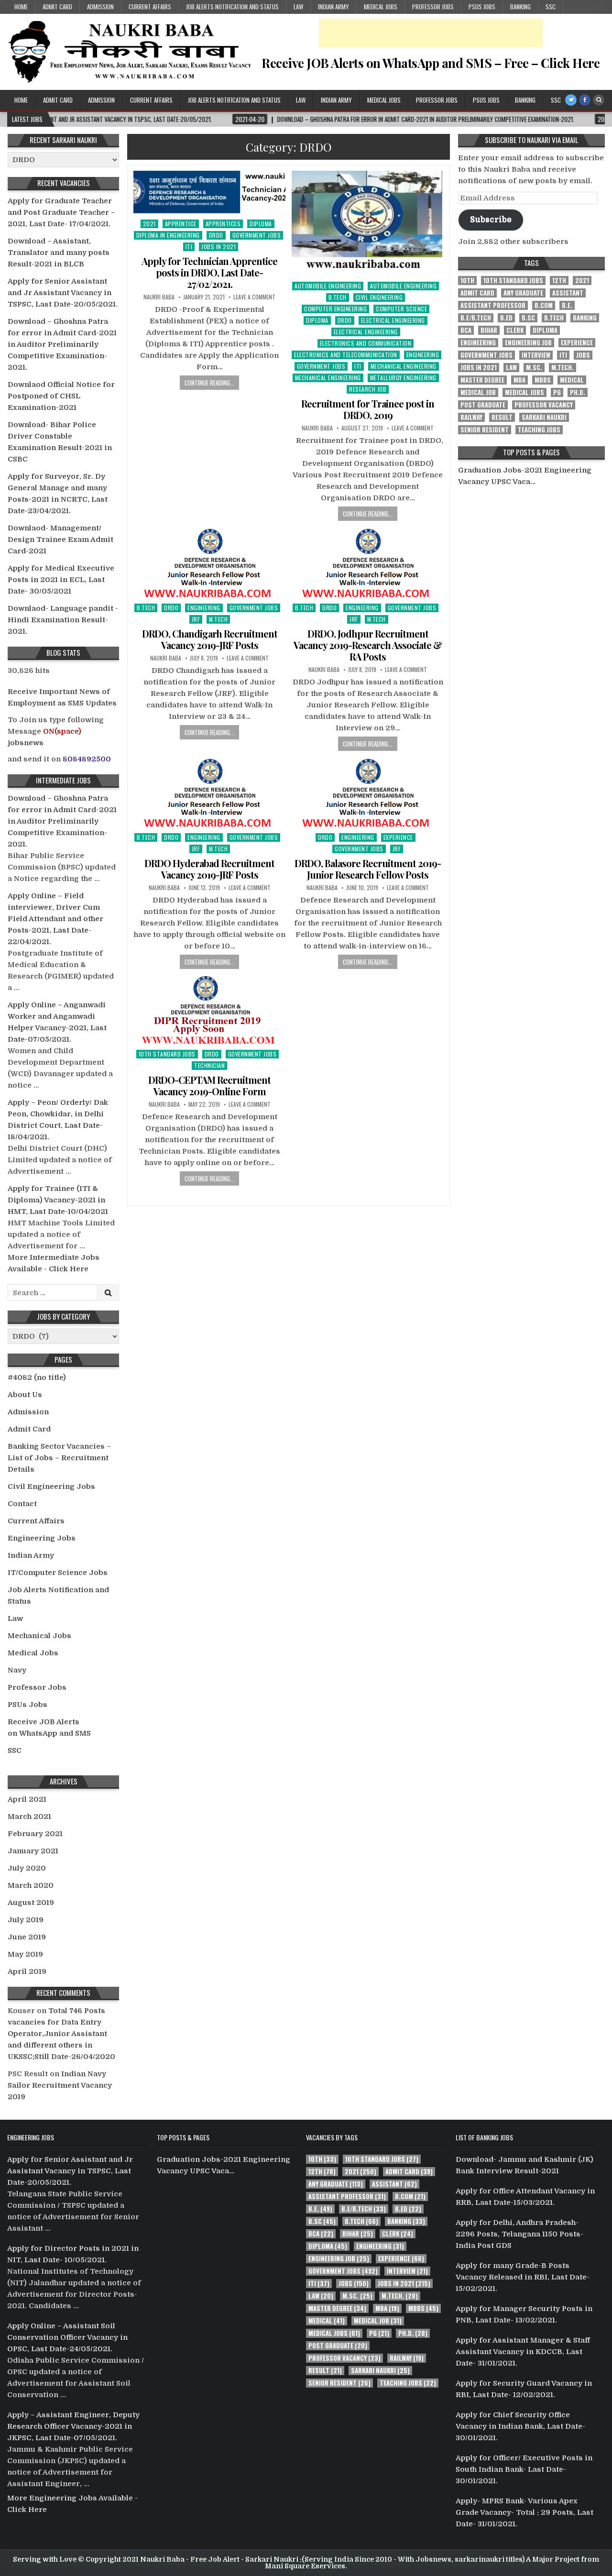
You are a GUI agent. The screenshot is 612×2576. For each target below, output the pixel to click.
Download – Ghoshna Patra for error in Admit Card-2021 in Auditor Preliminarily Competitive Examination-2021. (62, 344)
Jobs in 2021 (219, 247)
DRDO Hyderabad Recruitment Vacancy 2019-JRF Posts (209, 869)
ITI (189, 247)
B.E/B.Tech (476, 318)
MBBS (543, 380)
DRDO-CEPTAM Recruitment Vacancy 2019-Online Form (209, 1085)
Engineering (423, 355)
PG (557, 392)
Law (298, 7)
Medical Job (478, 392)
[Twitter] (571, 100)
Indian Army (333, 7)
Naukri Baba (159, 297)
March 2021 (29, 1816)
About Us (25, 1395)
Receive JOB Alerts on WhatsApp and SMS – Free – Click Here (431, 63)
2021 (149, 224)
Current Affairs (150, 7)
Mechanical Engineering (404, 366)
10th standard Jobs (167, 1054)
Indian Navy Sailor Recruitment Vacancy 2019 (60, 2085)
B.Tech (338, 297)
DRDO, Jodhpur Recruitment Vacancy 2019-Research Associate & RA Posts (368, 645)
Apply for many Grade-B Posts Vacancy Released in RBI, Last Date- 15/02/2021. (523, 2277)
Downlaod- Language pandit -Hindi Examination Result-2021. (63, 620)
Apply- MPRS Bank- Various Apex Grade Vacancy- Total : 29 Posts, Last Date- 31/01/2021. (525, 2512)
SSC (551, 7)
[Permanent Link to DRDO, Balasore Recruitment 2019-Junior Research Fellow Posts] (368, 793)
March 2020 (31, 1885)
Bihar (489, 330)
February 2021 (35, 1834)
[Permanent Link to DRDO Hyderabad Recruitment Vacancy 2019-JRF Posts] (209, 793)
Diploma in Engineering (168, 235)
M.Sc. (534, 368)
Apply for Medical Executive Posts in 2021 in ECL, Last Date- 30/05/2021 (61, 580)
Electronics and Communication (366, 343)
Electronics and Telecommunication (346, 355)
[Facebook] (585, 100)
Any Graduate (523, 293)
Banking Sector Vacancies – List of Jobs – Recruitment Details (59, 1458)
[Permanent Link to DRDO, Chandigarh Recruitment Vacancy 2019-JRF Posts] (209, 562)
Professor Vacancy (544, 405)
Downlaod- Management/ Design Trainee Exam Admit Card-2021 (60, 539)
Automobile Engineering (328, 286)
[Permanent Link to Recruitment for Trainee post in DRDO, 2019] (368, 223)
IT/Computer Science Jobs (58, 1573)
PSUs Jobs (482, 7)
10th (467, 281)
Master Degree (482, 380)
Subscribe (491, 219)
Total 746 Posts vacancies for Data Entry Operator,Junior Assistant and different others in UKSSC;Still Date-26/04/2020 (61, 2034)
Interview (536, 355)
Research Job (368, 389)
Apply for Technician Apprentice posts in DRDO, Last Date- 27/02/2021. (209, 272)
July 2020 (27, 1868)
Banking (520, 7)
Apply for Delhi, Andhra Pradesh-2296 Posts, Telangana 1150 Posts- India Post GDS (519, 2234)
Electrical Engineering (393, 320)
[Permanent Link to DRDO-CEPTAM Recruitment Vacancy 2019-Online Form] (209, 1010)
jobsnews (26, 743)
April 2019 (27, 1971)
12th (559, 281)
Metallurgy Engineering (403, 378)
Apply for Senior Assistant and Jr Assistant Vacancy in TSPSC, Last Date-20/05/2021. (63, 293)
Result (502, 417)
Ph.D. (578, 392)
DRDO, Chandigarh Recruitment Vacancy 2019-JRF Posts (210, 639)
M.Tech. (563, 368)
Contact (22, 1504)
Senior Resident (485, 430)
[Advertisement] (431, 33)
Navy (17, 1670)
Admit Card (57, 7)
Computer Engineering (335, 309)
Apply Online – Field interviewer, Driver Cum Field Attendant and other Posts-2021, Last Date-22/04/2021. (55, 919)
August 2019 (31, 1903)
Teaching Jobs (539, 430)
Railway (471, 417)
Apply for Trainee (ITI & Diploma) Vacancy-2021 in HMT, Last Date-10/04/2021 (58, 1200)
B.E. (567, 305)
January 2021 (33, 1851)
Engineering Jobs (42, 1538)
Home (21, 7)
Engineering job (528, 343)
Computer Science (401, 309)
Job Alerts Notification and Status (232, 7)
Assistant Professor (493, 305)
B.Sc (528, 318)
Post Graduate (483, 405)
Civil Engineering (379, 297)
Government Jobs (257, 235)
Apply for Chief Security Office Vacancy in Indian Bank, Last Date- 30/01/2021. (520, 2426)
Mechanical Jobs (39, 1636)
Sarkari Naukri (544, 417)
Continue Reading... (209, 383)
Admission (100, 7)
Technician (209, 1065)
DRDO (216, 235)
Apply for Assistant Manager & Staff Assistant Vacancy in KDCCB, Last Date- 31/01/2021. (523, 2352)
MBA (519, 380)
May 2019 (25, 1954)
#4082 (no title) (37, 1377)
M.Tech (218, 619)
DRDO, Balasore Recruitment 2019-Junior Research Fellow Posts (368, 869)
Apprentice (181, 224)
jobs (583, 355)
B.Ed (506, 318)
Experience (398, 837)
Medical (572, 380)
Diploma (261, 224)
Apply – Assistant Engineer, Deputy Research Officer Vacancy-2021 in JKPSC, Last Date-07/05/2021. (73, 2426)
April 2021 (27, 1799)
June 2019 (27, 1937)
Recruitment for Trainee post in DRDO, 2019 (368, 409)
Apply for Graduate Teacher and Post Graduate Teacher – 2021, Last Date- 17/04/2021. (61, 212)
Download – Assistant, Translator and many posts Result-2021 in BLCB (59, 253)
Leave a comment (254, 297)
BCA (466, 330)
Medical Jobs (381, 7)
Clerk (515, 330)
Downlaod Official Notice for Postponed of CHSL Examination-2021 (61, 396)
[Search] (599, 100)
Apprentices (223, 224)
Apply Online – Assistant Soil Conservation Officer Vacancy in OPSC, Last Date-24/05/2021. (67, 2337)
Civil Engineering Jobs (51, 1486)
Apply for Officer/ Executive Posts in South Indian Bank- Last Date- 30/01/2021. (524, 2469)
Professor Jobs (433, 7)
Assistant (568, 293)
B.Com (544, 305)
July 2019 (26, 1920)
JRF (196, 619)
